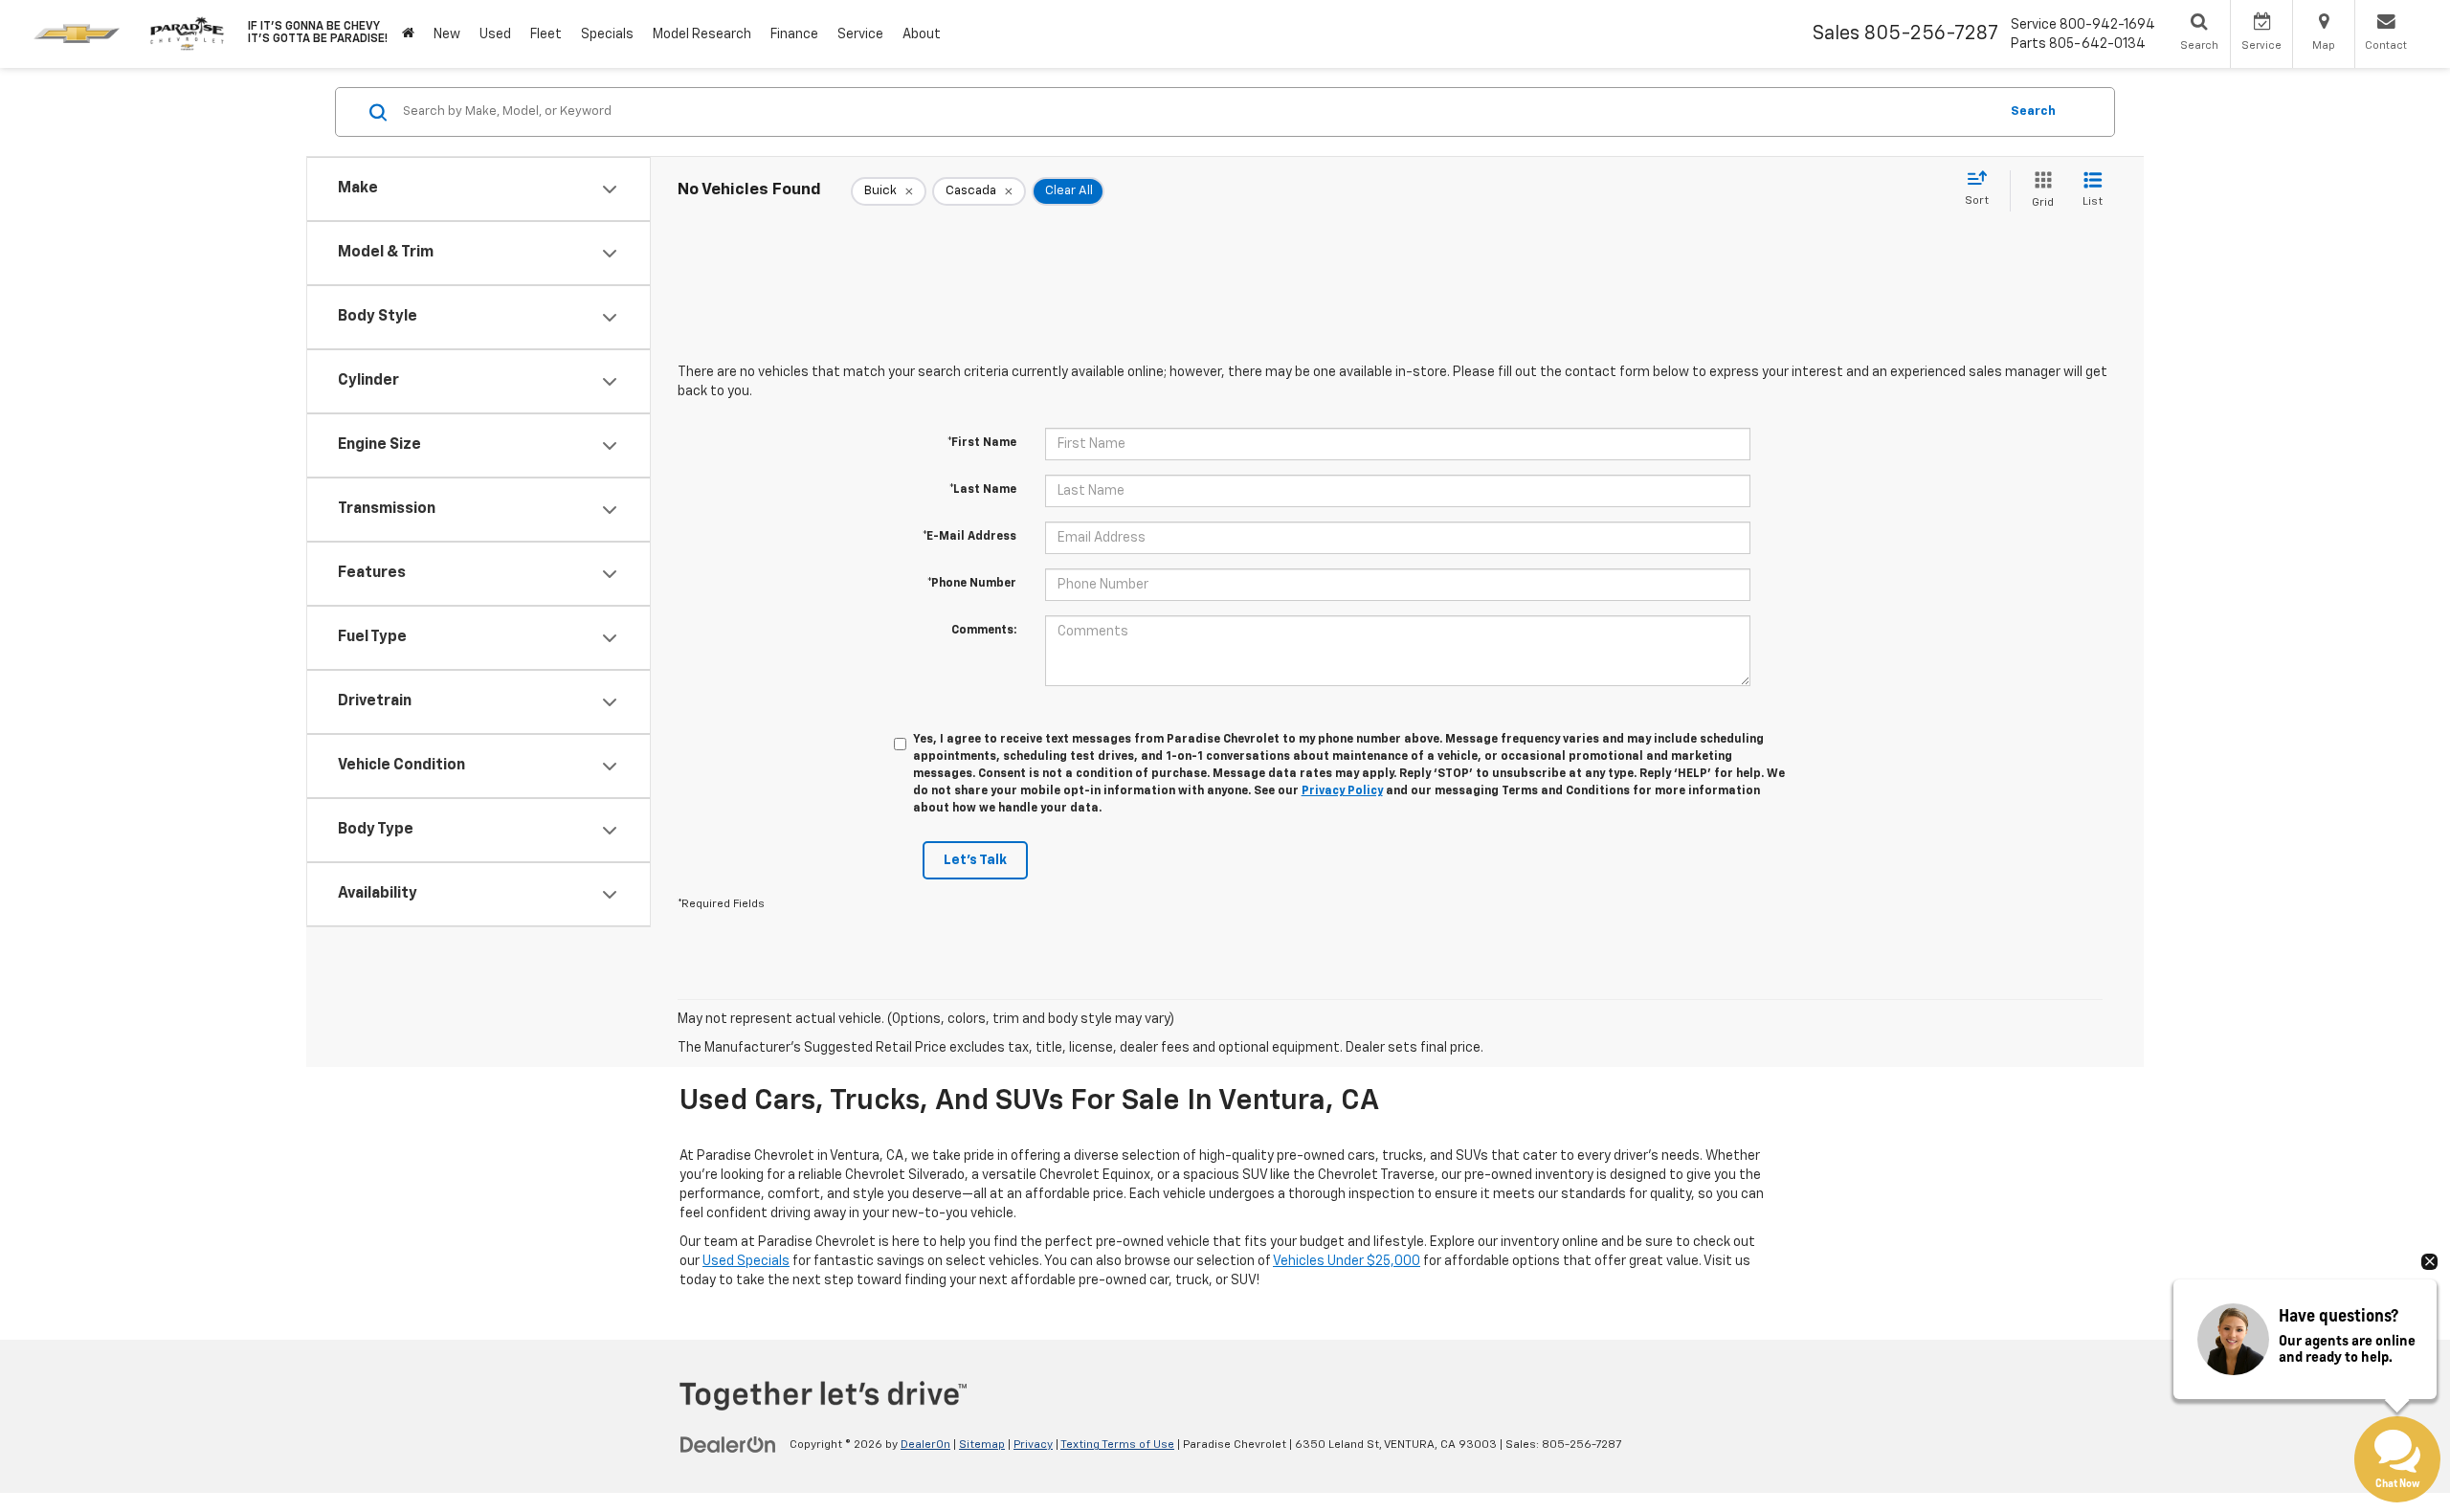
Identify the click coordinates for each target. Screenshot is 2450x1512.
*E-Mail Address (969, 537)
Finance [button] (794, 34)
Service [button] (860, 34)
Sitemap (982, 1445)
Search (2033, 111)
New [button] (447, 34)
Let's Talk (975, 860)
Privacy (1033, 1445)
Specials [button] (607, 34)
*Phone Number (972, 584)
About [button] (922, 34)
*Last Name (983, 490)
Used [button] (495, 34)
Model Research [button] (702, 34)
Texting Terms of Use (1117, 1445)
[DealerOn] (728, 1444)
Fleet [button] (546, 34)
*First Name (982, 443)
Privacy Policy (1342, 791)
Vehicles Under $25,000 (1347, 1261)
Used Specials (746, 1261)
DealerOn (925, 1445)
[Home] (408, 34)
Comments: (984, 631)
